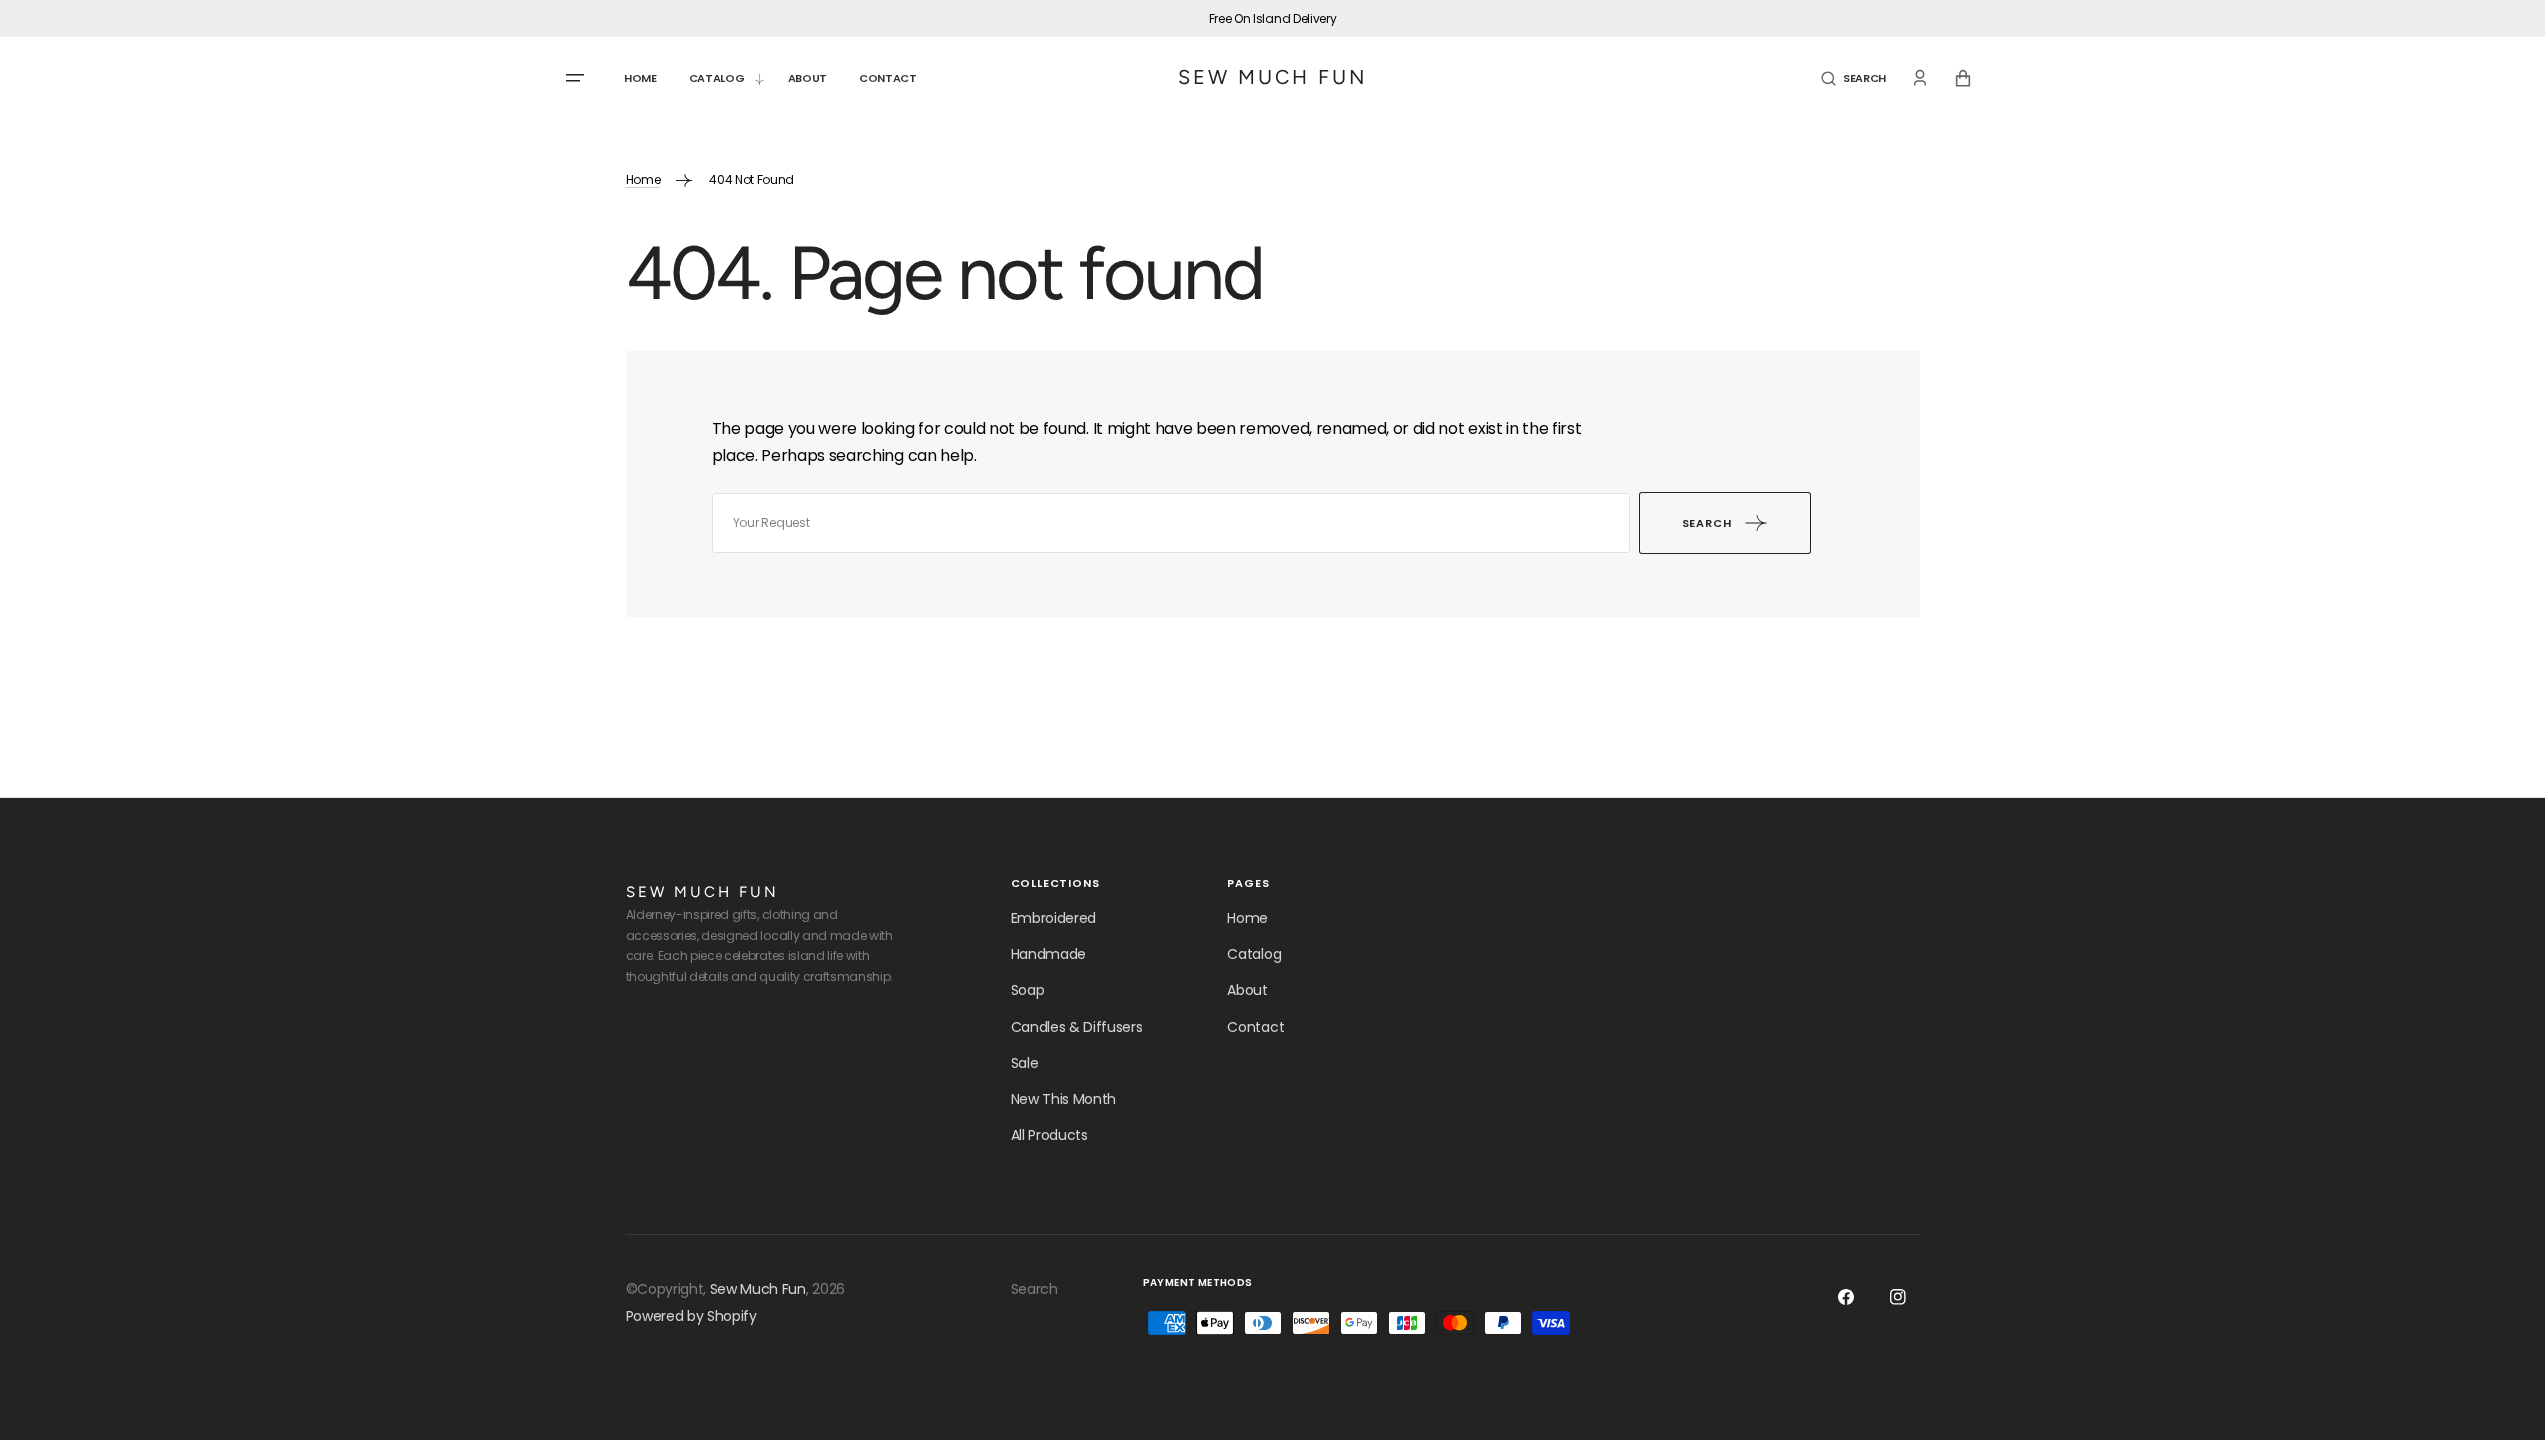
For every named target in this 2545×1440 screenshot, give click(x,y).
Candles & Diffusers (1077, 1027)
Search (1034, 1289)
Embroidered (1053, 918)
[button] (1853, 78)
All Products (1049, 1135)
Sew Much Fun (758, 1289)
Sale (1025, 1063)
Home (643, 179)
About (1247, 990)
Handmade (1048, 954)
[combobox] (1171, 523)
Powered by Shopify (691, 1316)
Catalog (1254, 954)
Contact (1255, 1027)
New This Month (1064, 1099)
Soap (1028, 990)
